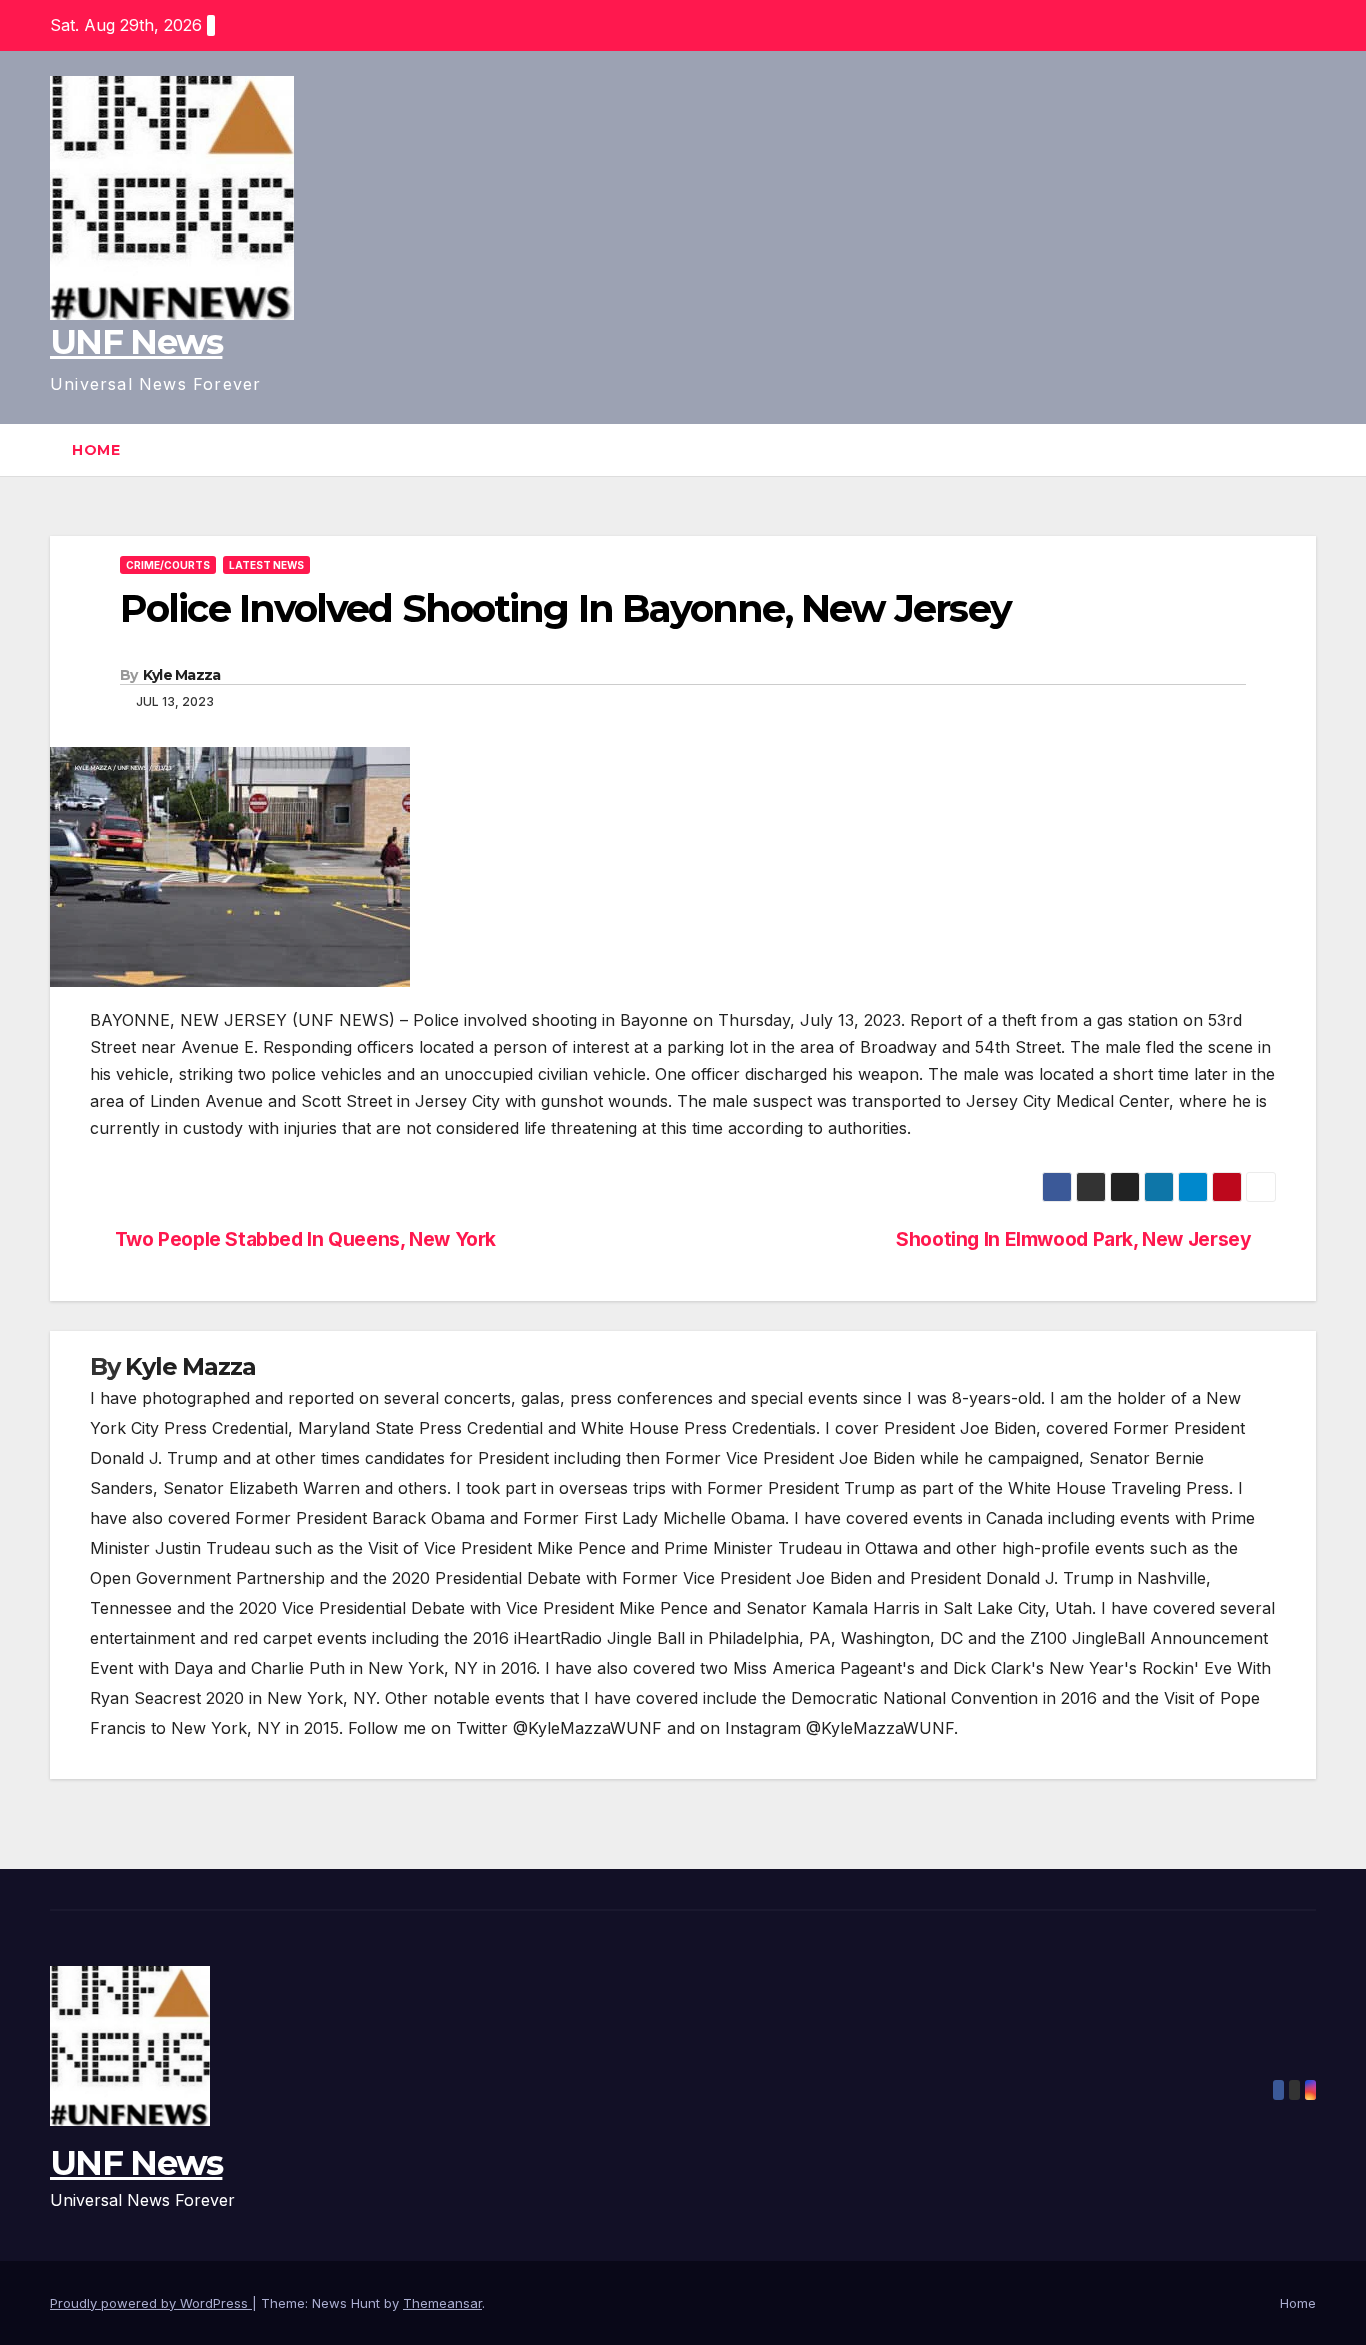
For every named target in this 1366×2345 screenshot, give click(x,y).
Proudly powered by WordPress (151, 2303)
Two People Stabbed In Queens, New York (305, 1239)
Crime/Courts (168, 565)
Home (96, 450)
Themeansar (442, 2303)
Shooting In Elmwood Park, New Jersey (1073, 1239)
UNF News (136, 342)
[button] (1302, 450)
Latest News (266, 565)
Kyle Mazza (182, 675)
